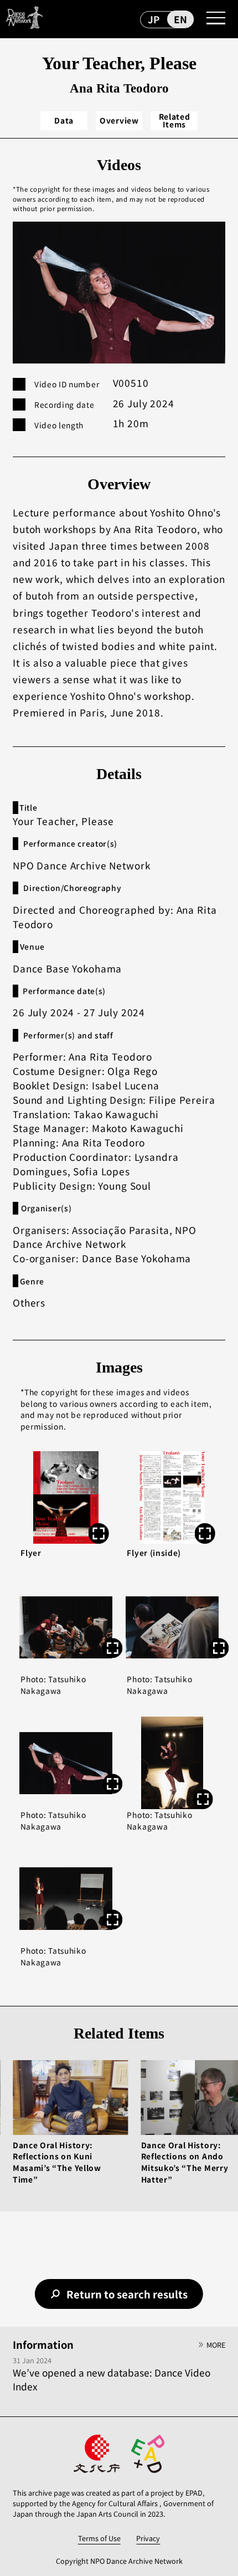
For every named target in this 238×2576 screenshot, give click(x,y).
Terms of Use (99, 2538)
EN (180, 19)
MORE (216, 2345)
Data (64, 120)
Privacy (148, 2538)
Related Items (175, 121)
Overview (119, 120)
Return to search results (127, 2294)
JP (154, 19)
